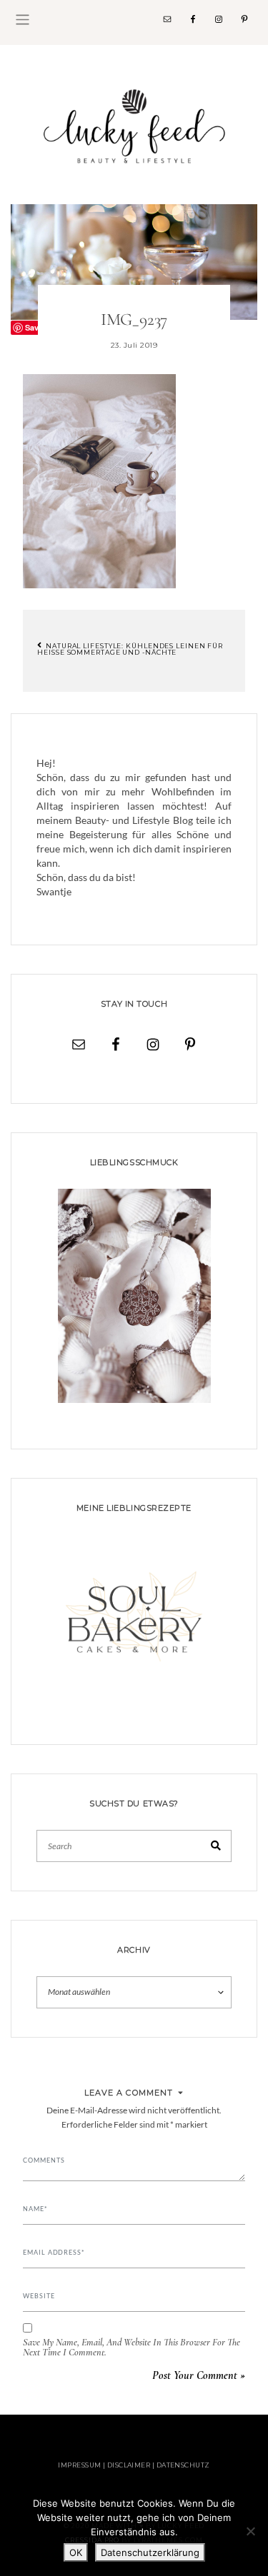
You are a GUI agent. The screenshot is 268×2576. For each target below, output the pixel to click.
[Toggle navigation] (23, 20)
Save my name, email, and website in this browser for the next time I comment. (131, 2348)
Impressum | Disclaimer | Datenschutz (134, 2465)
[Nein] (250, 2531)
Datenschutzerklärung (150, 2552)
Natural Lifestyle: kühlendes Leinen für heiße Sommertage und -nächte (130, 649)
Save (34, 327)
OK (76, 2552)
